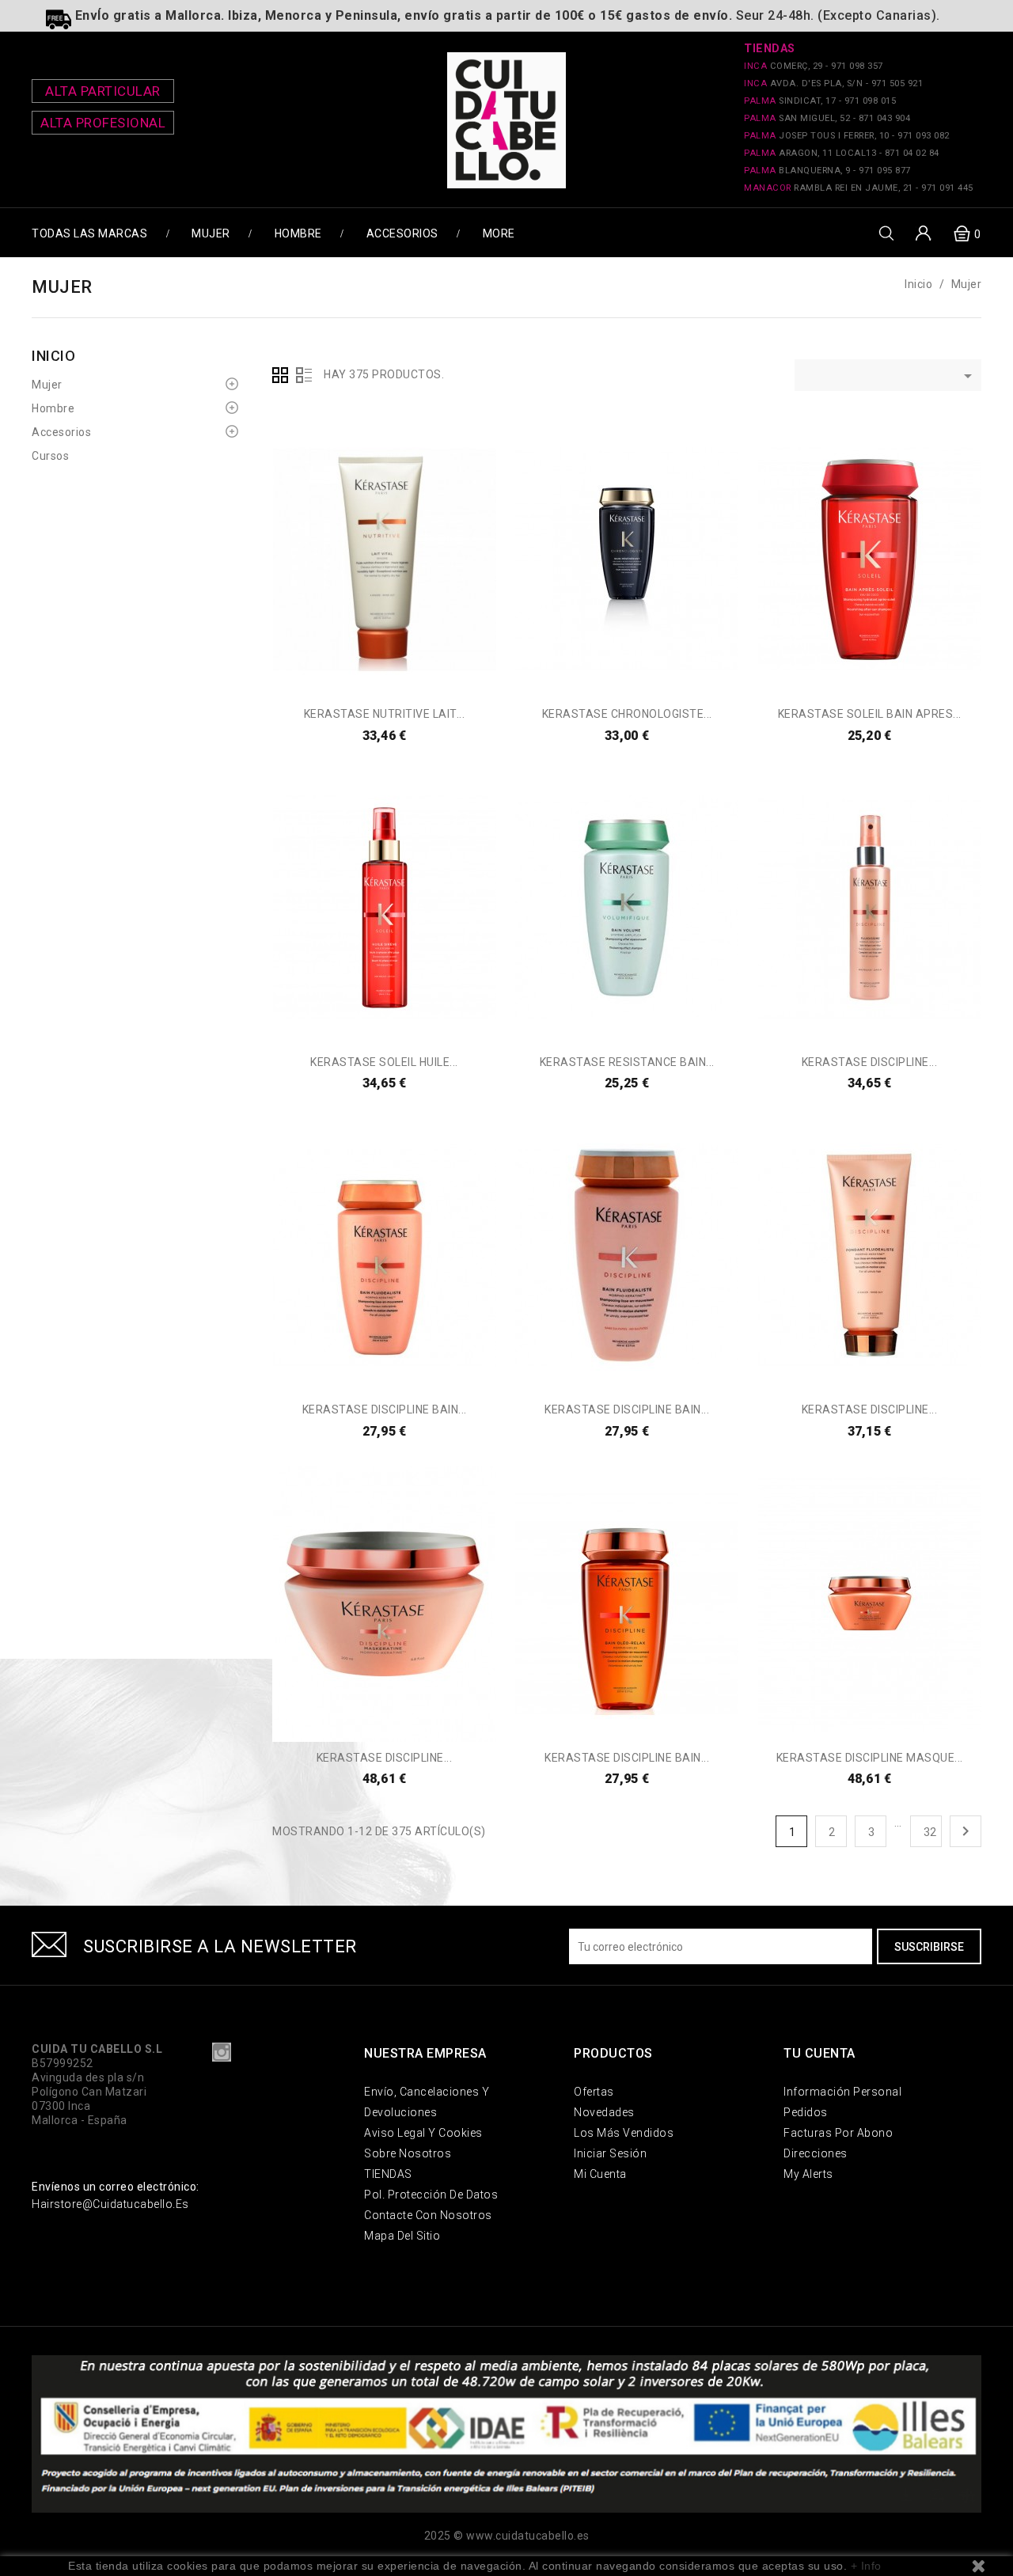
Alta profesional (103, 123)
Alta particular (103, 91)
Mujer (211, 233)
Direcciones (816, 2153)
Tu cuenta (820, 2053)
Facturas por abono (838, 2133)
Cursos (50, 456)
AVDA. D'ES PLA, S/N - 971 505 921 (833, 83)
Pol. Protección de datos (431, 2195)
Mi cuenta (600, 2174)
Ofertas (594, 2092)
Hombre (298, 233)
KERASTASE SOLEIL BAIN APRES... (870, 714)
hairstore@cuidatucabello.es (110, 2204)
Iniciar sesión (610, 2153)
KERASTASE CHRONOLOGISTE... (627, 714)
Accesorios (402, 233)
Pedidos (806, 2112)
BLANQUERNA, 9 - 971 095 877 (827, 171)
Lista (304, 375)
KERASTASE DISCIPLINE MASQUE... (870, 1758)
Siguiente (966, 1831)
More (499, 233)
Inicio (53, 356)
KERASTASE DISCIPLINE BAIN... (385, 1409)
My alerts (808, 2174)
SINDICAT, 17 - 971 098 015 (820, 101)
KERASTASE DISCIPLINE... (870, 1062)
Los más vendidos (624, 2133)
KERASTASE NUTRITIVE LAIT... (385, 714)
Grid (280, 375)
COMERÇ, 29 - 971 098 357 (814, 66)
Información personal (842, 2092)
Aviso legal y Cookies (423, 2133)
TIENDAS (388, 2174)
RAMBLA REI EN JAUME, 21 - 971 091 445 (859, 188)
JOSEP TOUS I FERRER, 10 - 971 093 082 (847, 136)
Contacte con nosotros (428, 2215)
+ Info (866, 2566)
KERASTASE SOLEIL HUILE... (384, 1062)
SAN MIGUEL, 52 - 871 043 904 (827, 118)
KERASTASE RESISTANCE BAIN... (627, 1062)
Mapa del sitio (402, 2236)
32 (930, 1832)
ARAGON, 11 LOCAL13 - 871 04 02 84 (842, 153)
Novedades (604, 2112)
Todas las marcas (89, 233)
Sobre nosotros (408, 2153)
